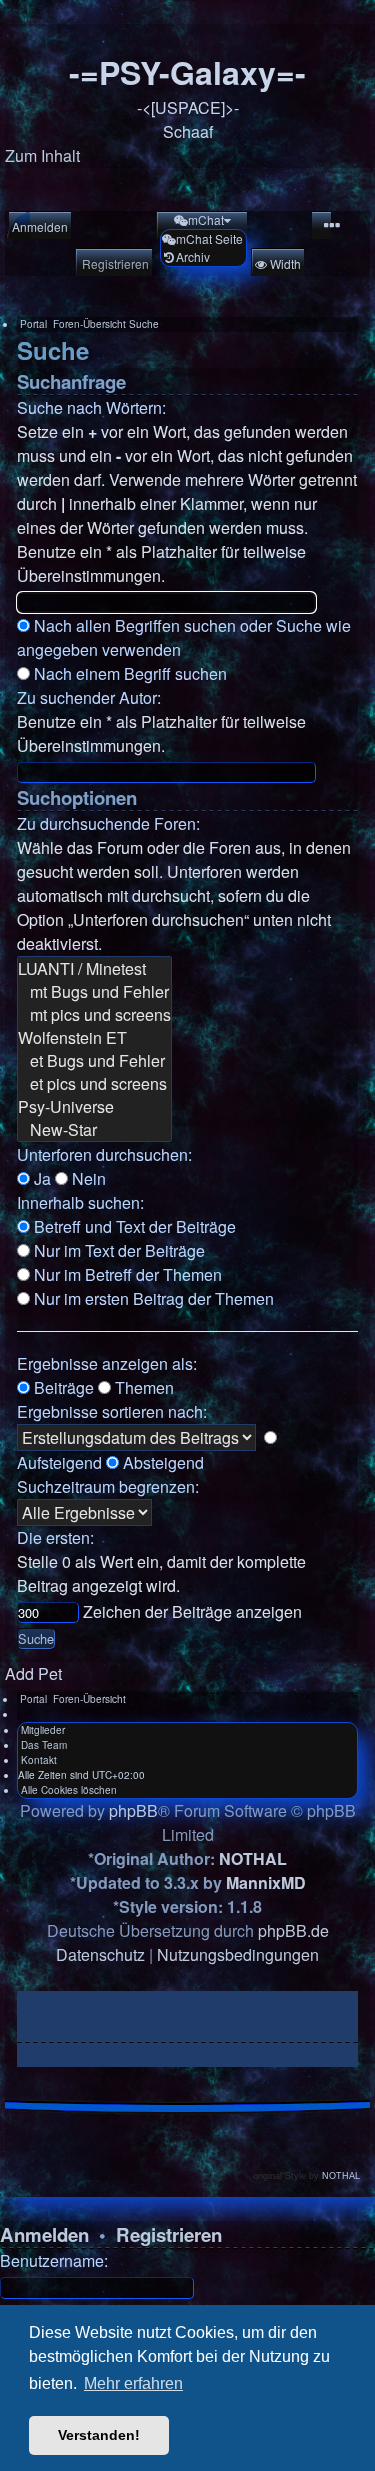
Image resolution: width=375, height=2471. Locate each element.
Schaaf (188, 131)
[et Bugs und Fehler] (94, 1060)
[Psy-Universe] (94, 1106)
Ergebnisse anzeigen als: (107, 1363)
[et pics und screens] (94, 1083)
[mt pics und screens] (94, 1014)
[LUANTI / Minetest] (94, 968)
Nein (87, 1178)
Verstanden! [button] (99, 2435)
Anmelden (44, 2234)
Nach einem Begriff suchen (128, 673)
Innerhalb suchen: (80, 1202)
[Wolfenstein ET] (94, 1037)
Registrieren (169, 2234)
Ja (40, 1178)
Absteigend (161, 1462)
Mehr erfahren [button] (133, 2383)
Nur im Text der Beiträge (117, 1250)
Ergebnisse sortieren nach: (112, 1411)
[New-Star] (94, 1129)
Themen (142, 1387)
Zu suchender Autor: (89, 697)
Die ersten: (55, 1537)
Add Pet (33, 1673)
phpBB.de (293, 1930)
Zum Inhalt (42, 155)
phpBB (133, 1810)
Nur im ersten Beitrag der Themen (152, 1298)
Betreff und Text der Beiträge (133, 1226)
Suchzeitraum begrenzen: (108, 1486)
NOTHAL (253, 1858)
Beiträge (62, 1387)
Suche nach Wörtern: (91, 407)
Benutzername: (54, 2260)
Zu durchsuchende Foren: (108, 823)
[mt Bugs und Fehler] (94, 991)
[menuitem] (38, 227)
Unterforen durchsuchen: (104, 1154)
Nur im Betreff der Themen (126, 1274)
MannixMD (266, 1882)
